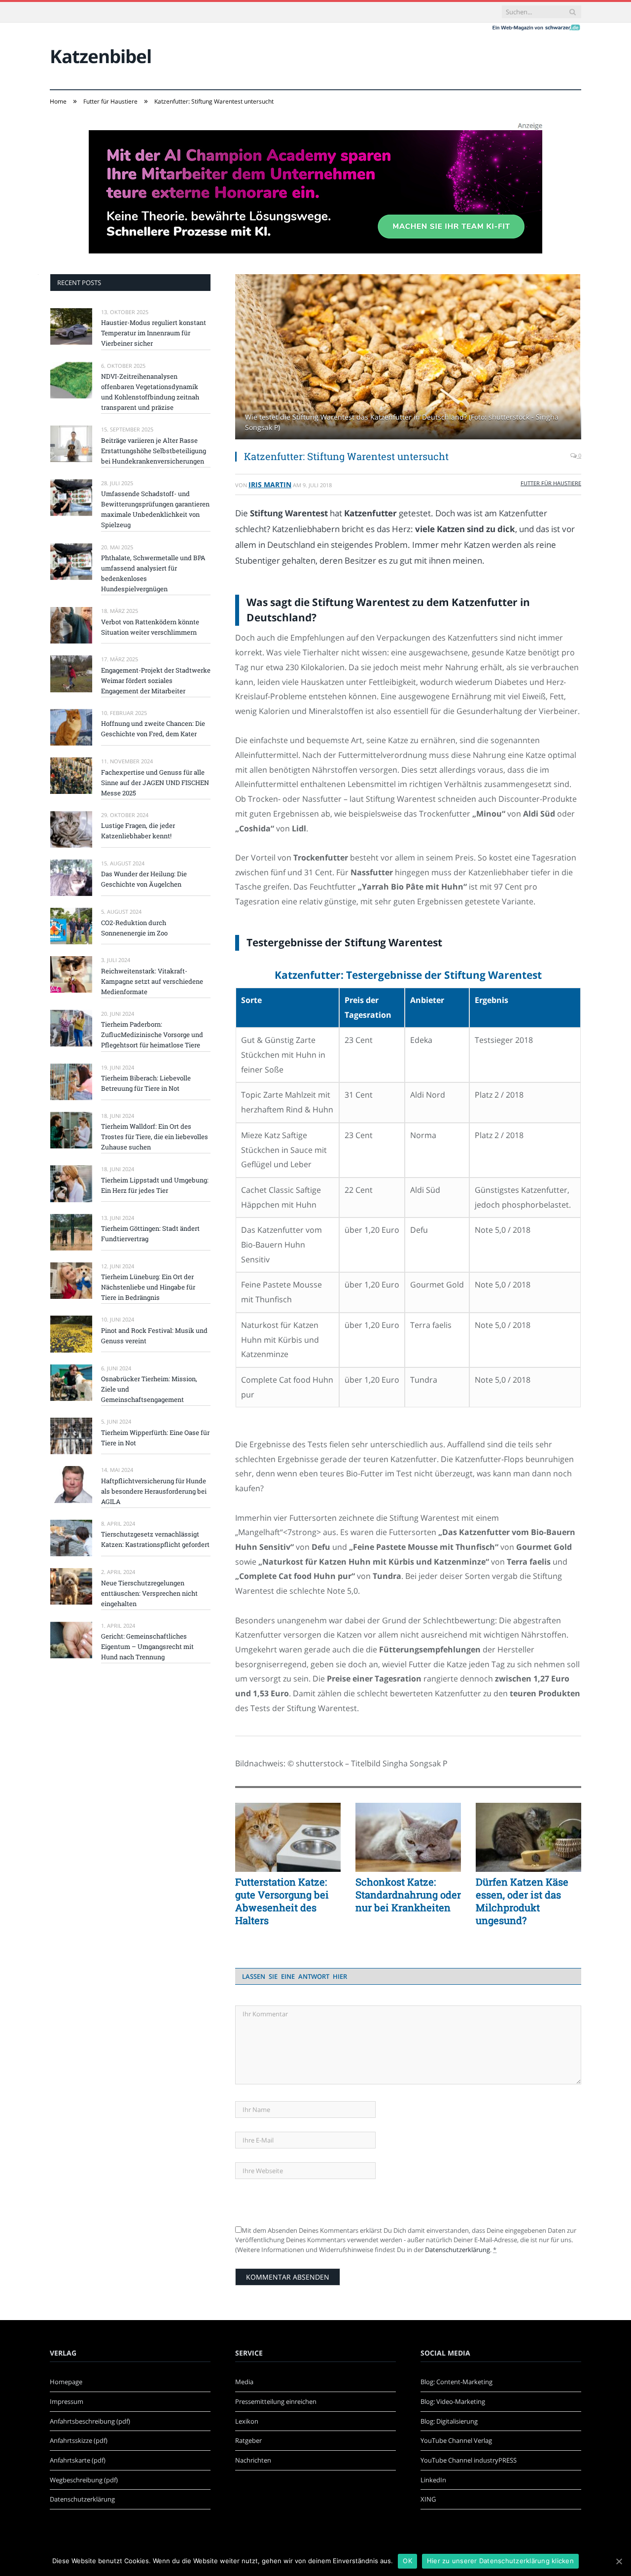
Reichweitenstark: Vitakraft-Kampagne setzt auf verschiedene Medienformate (152, 981)
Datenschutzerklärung (457, 2250)
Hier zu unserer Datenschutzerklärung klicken (500, 2561)
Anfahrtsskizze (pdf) (79, 2440)
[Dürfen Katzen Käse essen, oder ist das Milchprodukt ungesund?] (528, 1837)
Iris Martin (270, 484)
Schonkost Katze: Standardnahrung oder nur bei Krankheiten (408, 1895)
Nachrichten (253, 2460)
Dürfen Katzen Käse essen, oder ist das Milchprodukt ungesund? (522, 1901)
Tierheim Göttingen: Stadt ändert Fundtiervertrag (150, 1234)
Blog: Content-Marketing (456, 2382)
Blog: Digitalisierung (449, 2421)
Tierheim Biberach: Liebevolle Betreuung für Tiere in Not (146, 1083)
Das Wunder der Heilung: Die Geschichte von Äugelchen (144, 879)
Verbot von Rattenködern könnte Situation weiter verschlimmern (150, 627)
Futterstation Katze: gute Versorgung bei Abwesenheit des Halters (282, 1901)
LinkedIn (433, 2480)
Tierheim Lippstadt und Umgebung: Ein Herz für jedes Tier (155, 1185)
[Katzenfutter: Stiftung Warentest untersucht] (408, 358)
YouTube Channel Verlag (456, 2440)
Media (244, 2382)
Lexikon (247, 2421)
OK (407, 2561)
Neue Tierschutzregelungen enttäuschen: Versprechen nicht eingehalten (149, 1593)
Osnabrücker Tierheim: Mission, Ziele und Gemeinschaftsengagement (149, 1389)
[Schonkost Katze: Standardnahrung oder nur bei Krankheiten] (408, 1837)
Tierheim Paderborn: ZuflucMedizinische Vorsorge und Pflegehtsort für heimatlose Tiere (152, 1035)
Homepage (66, 2382)
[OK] (619, 2561)
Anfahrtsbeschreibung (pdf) (90, 2421)
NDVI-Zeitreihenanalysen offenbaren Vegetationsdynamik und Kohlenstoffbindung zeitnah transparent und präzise (150, 392)
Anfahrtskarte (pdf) (78, 2460)
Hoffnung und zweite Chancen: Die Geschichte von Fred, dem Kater (153, 729)
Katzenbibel (101, 56)
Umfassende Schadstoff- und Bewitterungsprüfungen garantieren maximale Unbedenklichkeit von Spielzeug (155, 509)
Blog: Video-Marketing (453, 2401)
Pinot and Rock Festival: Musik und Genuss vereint (154, 1336)
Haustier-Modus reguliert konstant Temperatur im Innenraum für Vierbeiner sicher (154, 333)
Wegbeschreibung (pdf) (84, 2480)
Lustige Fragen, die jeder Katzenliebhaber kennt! (138, 831)
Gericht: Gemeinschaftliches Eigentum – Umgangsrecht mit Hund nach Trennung (147, 1646)
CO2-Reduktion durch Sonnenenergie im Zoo (134, 928)
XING (428, 2499)
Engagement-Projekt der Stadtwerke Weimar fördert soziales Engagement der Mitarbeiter (156, 680)
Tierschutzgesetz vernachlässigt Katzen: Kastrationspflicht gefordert (155, 1539)
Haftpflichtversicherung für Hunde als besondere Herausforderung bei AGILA (154, 1491)
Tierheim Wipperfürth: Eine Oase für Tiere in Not (155, 1438)
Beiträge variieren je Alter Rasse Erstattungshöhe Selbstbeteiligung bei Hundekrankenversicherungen (154, 451)
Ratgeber (248, 2440)
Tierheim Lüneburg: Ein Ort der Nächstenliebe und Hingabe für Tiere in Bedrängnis (148, 1287)
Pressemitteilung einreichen (276, 2401)
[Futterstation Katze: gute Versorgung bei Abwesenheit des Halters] (288, 1837)
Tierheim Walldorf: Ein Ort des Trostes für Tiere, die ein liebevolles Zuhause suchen (155, 1137)
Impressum (67, 2401)
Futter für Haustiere (551, 483)
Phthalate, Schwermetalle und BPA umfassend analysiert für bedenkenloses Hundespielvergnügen (153, 573)
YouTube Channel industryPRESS (469, 2460)
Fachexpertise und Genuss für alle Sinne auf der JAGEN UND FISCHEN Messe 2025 (155, 783)
